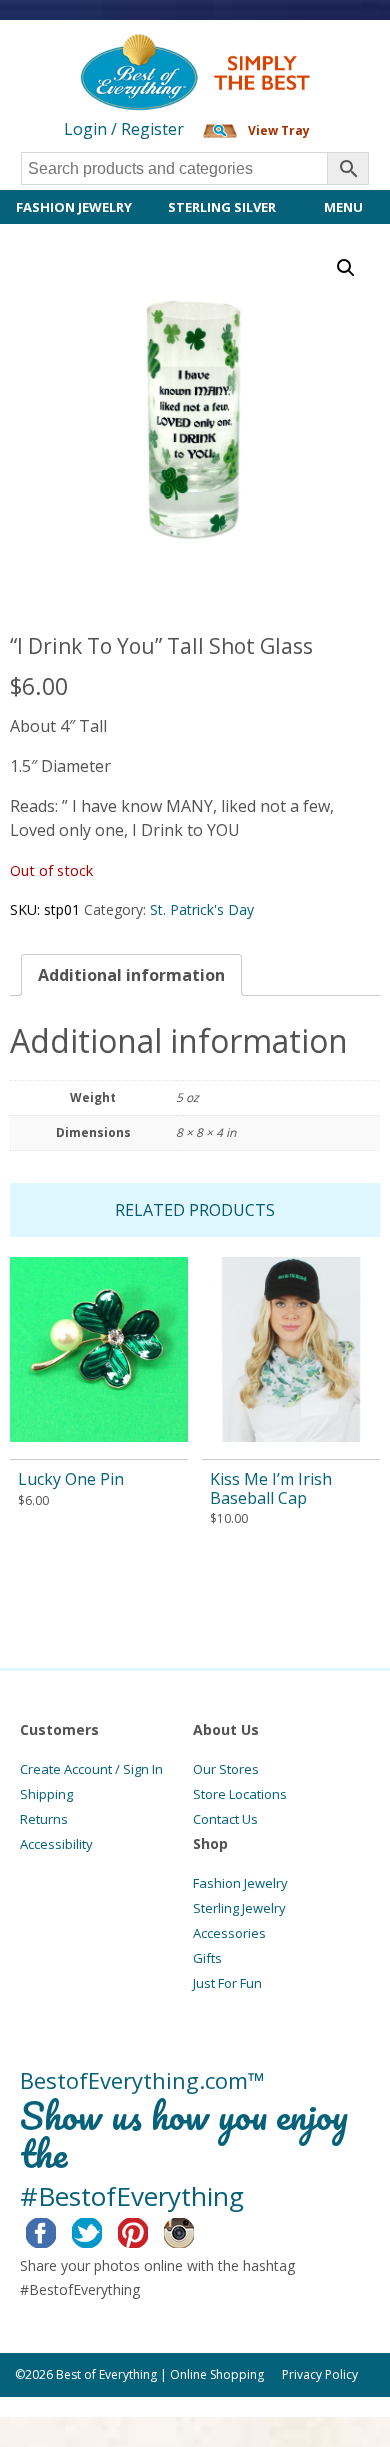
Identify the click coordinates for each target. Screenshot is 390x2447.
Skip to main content (77, 52)
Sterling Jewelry (239, 1908)
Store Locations (240, 1794)
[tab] (131, 975)
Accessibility (56, 1844)
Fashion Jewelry (74, 207)
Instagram (194, 2230)
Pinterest (148, 2230)
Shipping (46, 1794)
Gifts (207, 1958)
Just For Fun (227, 1983)
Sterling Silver (222, 207)
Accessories (229, 1933)
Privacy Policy (320, 2374)
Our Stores (226, 1769)
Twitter (102, 2230)
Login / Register (124, 129)
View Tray (279, 130)
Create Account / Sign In (91, 1769)
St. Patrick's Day (202, 909)
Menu (343, 207)
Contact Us (225, 1819)
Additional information (131, 975)
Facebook (56, 2230)
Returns (44, 1819)
